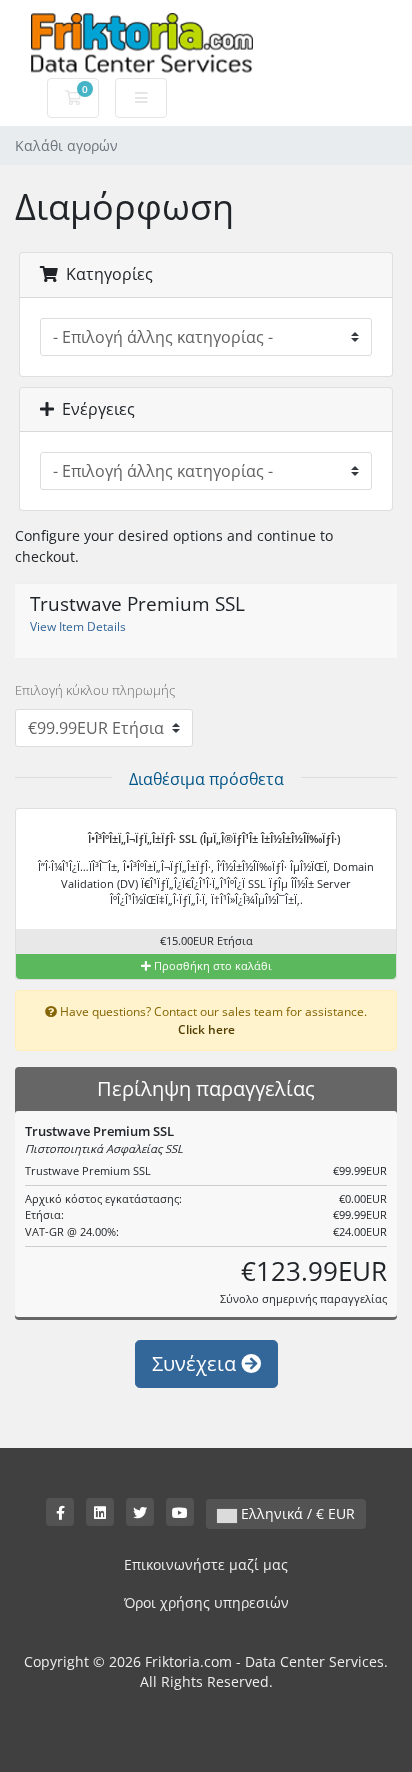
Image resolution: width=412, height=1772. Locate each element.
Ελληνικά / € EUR (296, 1513)
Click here (206, 1029)
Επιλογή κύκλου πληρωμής (95, 690)
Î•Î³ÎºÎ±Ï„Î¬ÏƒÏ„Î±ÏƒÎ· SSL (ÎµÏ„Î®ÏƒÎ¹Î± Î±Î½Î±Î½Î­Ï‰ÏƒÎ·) (212, 838)
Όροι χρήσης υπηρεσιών (206, 1602)
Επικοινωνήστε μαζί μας (206, 1564)
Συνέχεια (196, 1363)
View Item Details (78, 626)
